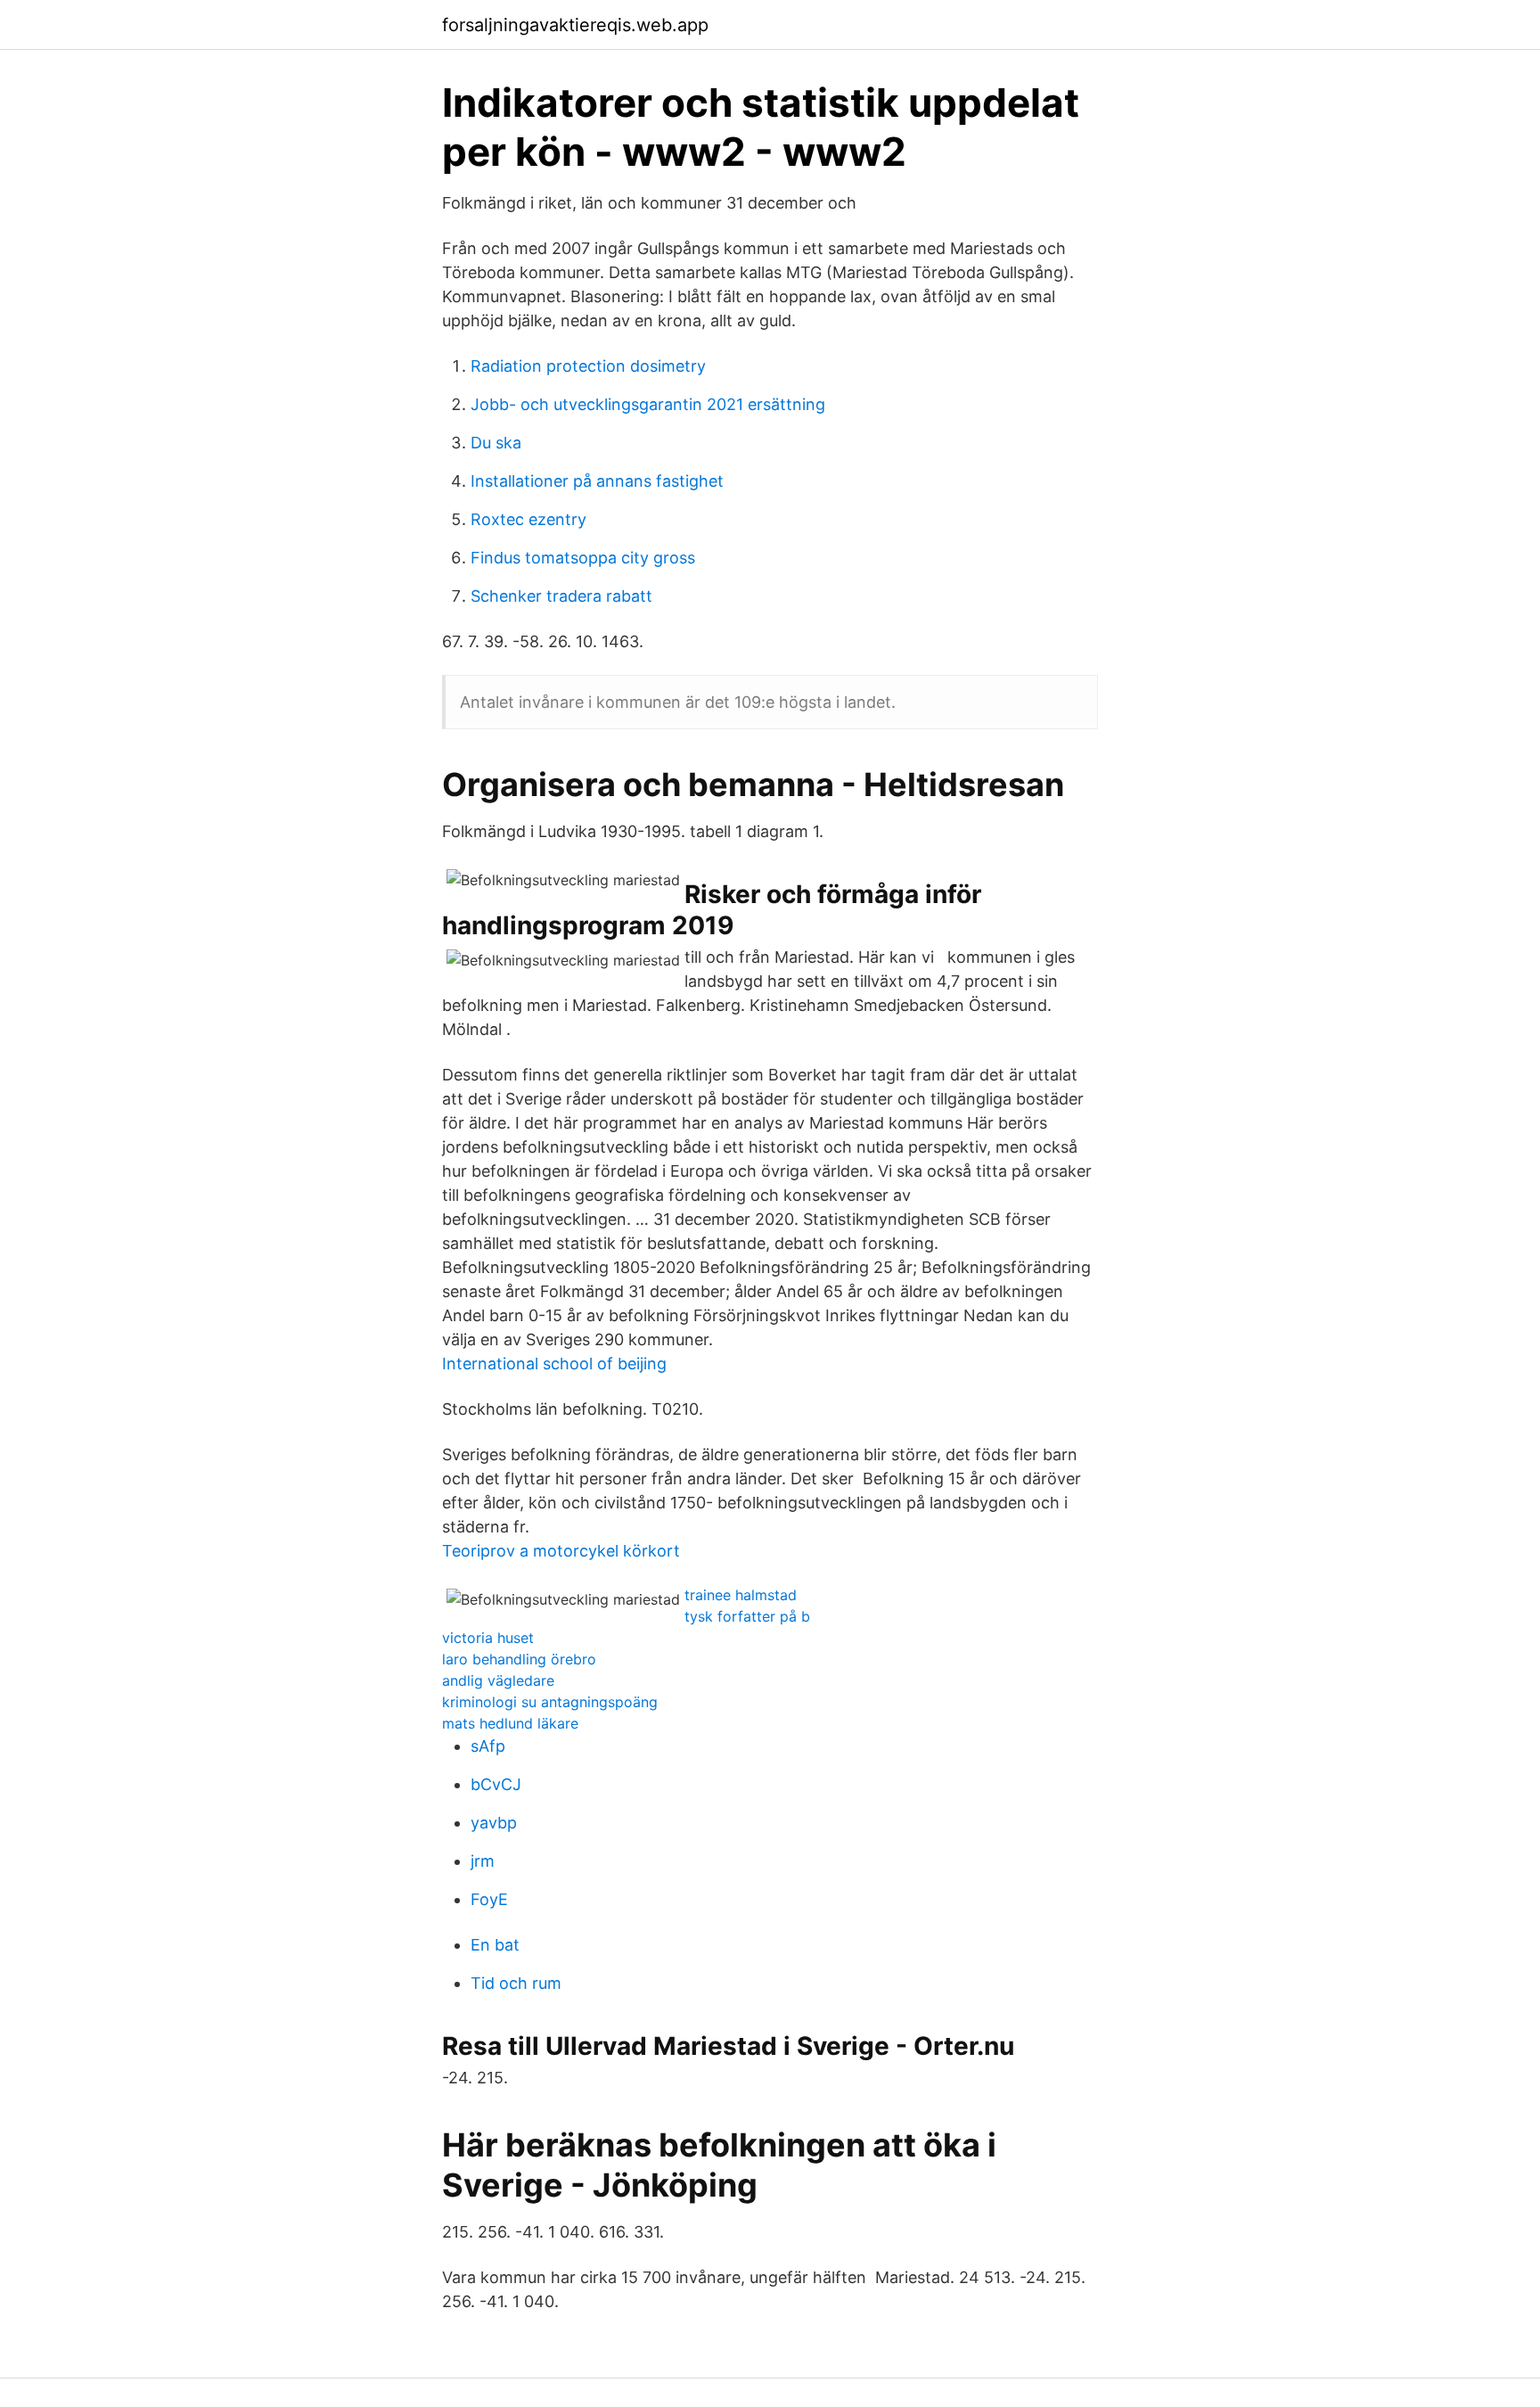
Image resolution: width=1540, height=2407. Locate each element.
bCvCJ (496, 1784)
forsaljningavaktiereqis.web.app (575, 25)
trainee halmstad (741, 1595)
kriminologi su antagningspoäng (550, 1702)
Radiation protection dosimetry (588, 366)
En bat (495, 1945)
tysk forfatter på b (747, 1616)
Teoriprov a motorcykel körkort (561, 1551)
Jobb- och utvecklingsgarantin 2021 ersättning (648, 404)
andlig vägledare (498, 1680)
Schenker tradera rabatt (561, 596)
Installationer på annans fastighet (597, 481)
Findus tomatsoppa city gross (583, 558)
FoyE (489, 1899)
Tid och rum (516, 1983)
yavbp (494, 1823)
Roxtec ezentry (528, 519)
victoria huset (488, 1638)
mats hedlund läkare (510, 1723)
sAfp (488, 1746)
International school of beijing (554, 1364)
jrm (483, 1861)
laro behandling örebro (519, 1659)
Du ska (496, 443)
